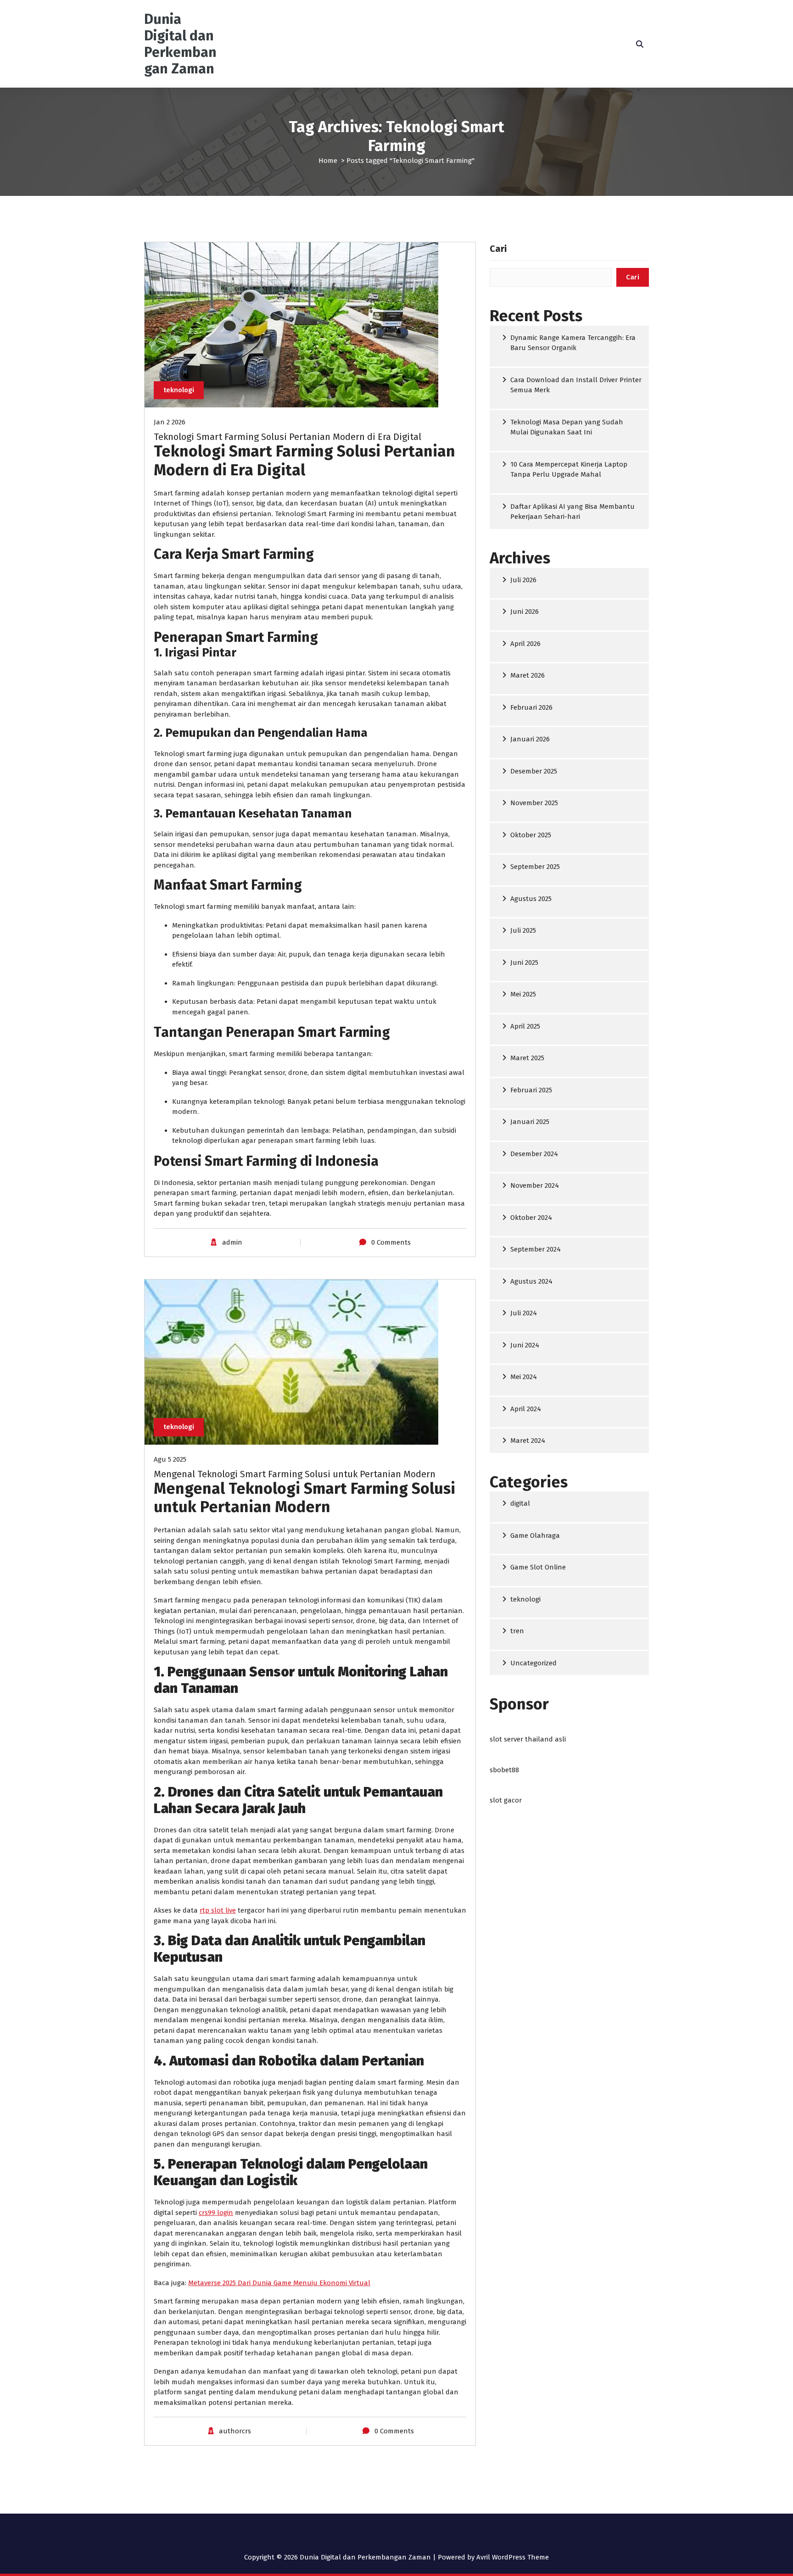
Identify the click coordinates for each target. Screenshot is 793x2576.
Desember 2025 (534, 771)
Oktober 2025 (531, 835)
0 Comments (391, 1242)
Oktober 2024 (531, 1218)
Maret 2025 (527, 1058)
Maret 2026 (528, 675)
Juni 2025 (524, 963)
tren (517, 1631)
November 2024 (535, 1185)
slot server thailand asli (528, 1739)
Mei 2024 (524, 1377)
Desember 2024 (534, 1154)
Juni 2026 (525, 612)
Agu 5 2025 (170, 1459)
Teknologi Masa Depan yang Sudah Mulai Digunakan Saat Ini (567, 427)
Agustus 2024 (531, 1281)
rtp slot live (218, 1910)
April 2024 (526, 1409)
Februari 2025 (531, 1090)
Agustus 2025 (531, 899)
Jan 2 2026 (170, 422)
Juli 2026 (523, 580)
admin (232, 1242)
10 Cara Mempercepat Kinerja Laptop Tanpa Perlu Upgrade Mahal (569, 470)
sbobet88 (504, 1770)
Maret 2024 (528, 1441)
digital (520, 1503)
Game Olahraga (535, 1536)
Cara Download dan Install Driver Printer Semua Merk (576, 385)
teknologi (179, 390)
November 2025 (534, 803)
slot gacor (506, 1800)
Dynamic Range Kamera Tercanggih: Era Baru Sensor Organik (573, 343)
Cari (498, 249)
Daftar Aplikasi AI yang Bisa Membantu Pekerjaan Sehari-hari (572, 512)
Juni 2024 (525, 1345)
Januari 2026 (530, 739)
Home (328, 161)
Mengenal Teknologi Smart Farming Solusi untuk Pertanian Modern (295, 1474)
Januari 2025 (530, 1122)
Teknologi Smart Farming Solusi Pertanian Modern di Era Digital (288, 437)
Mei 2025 (523, 994)
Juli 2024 (524, 1313)
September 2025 (535, 867)
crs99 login (216, 2213)
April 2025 (525, 1026)
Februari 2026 (531, 707)
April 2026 (525, 644)
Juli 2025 (523, 930)
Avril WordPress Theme (513, 2557)
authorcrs (235, 2431)
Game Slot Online (538, 1567)
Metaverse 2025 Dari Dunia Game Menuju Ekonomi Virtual (279, 2283)
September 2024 (536, 1249)
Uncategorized (533, 1663)
